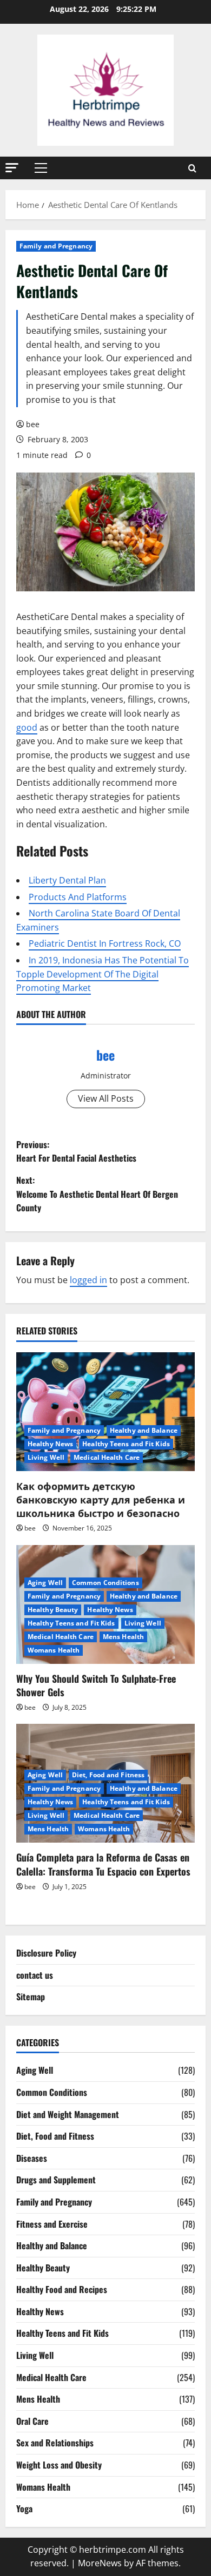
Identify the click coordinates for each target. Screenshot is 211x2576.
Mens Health (123, 1637)
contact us (35, 1975)
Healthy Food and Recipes (62, 2289)
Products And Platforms (78, 897)
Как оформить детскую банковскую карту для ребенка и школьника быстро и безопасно (101, 1499)
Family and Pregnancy (56, 246)
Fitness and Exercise (52, 2224)
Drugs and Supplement (56, 2180)
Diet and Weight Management (68, 2114)
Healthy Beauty (53, 1610)
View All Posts (106, 1098)
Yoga (24, 2508)
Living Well (46, 1457)
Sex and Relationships (55, 2443)
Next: (97, 1194)
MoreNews (100, 2563)
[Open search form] (192, 168)
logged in (88, 1280)
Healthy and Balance (144, 1430)
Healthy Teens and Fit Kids (126, 1444)
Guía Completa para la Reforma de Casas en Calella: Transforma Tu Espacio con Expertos (103, 1864)
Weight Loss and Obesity (59, 2465)
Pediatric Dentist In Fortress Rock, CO (105, 943)
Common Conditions (105, 1583)
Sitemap (31, 1997)
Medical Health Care (107, 1457)
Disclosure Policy (46, 1953)
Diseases (32, 2158)
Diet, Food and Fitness (108, 1775)
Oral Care (32, 2421)
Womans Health (54, 1650)
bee (33, 424)
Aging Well (45, 1583)
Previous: (76, 1151)
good (27, 727)
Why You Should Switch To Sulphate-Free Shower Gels (96, 1685)
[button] (12, 168)
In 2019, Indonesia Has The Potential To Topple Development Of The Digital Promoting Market (103, 974)
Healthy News (50, 1444)
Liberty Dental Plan (67, 880)
